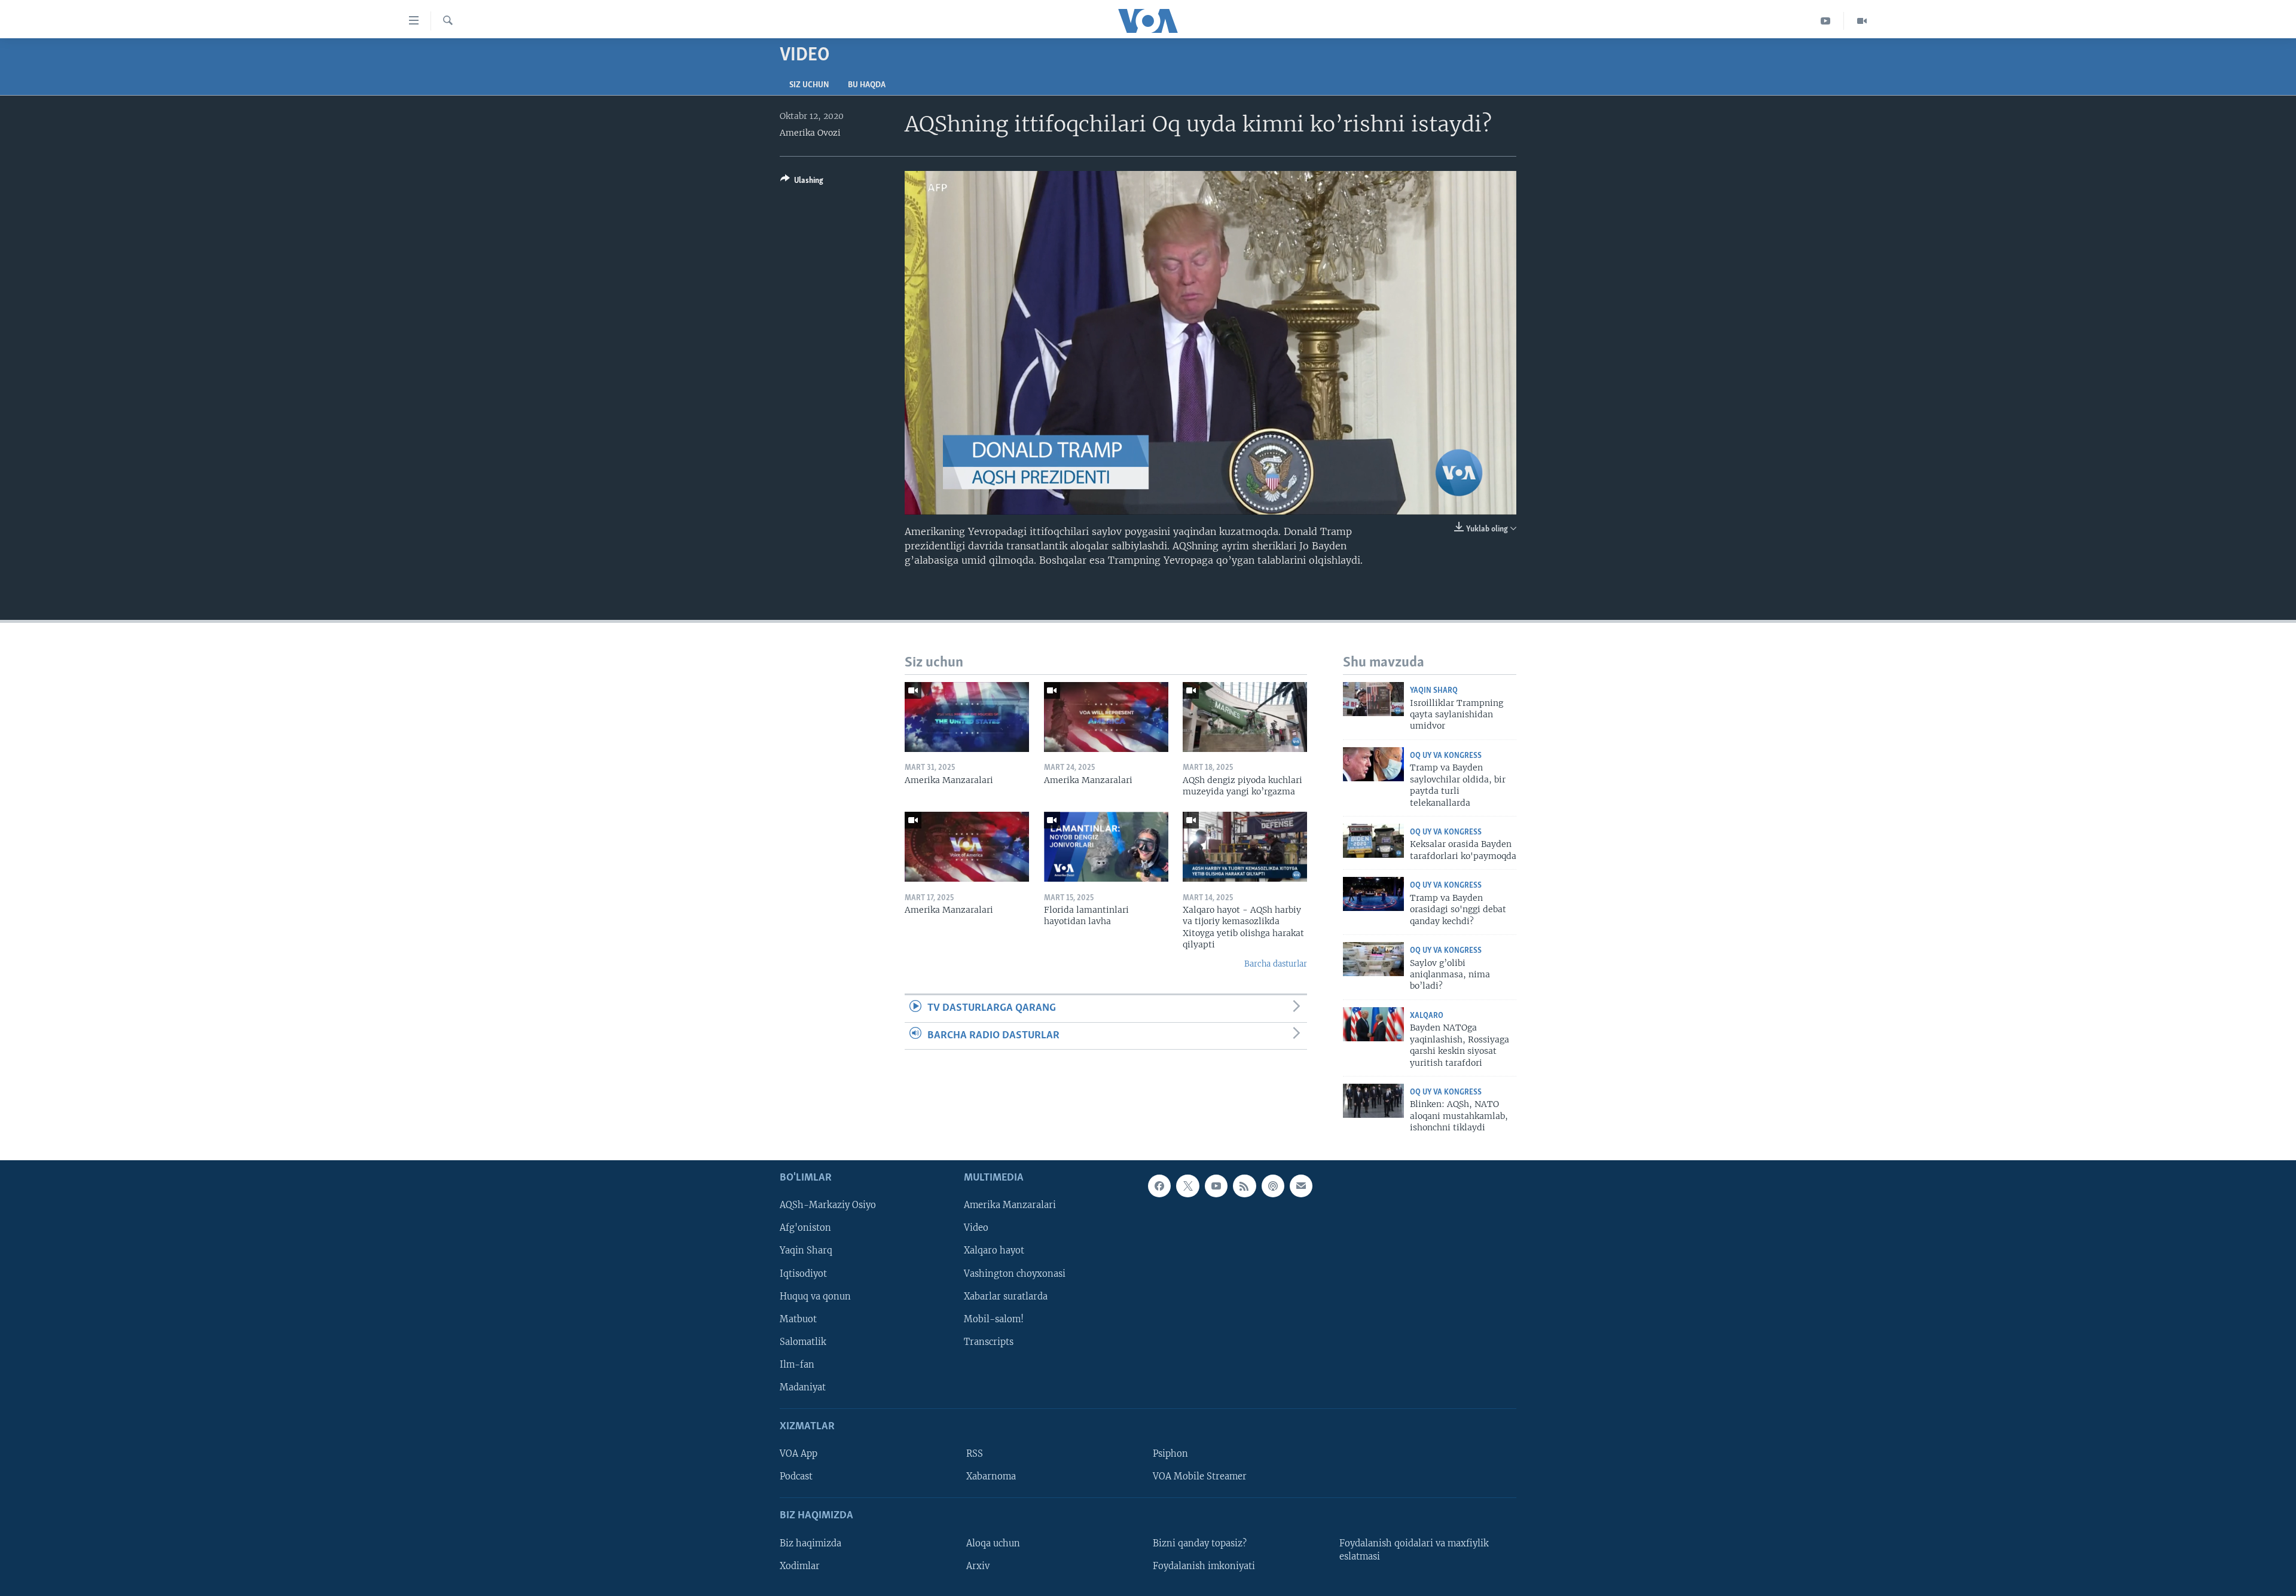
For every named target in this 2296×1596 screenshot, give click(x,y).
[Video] (1862, 21)
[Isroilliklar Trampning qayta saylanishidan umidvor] (1373, 699)
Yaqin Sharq (1434, 691)
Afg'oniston (805, 1228)
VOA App (799, 1454)
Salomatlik (803, 1341)
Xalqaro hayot (994, 1250)
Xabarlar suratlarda (1006, 1296)
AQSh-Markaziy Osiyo (828, 1205)
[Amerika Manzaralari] (967, 717)
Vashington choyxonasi (1015, 1273)
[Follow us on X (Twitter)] (1187, 1186)
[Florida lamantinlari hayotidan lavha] (1106, 847)
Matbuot (798, 1319)
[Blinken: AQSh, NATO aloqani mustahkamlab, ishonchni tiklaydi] (1373, 1101)
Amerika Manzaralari (1010, 1205)
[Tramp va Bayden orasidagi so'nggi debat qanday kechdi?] (1373, 894)
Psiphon (1170, 1454)
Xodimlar (800, 1566)
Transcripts (989, 1341)
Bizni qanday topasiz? (1200, 1543)
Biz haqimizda (810, 1543)
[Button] (802, 182)
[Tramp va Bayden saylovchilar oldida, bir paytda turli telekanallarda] (1373, 764)
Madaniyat (803, 1387)
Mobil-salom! (994, 1319)
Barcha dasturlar (1276, 964)
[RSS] (1244, 1186)
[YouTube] (1826, 21)
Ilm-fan (797, 1364)
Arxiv (978, 1566)
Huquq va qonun (815, 1296)
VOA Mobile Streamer (1200, 1476)
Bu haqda (867, 85)
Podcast (796, 1476)
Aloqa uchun (993, 1543)
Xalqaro (1427, 1016)
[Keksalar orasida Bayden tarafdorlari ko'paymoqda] (1373, 841)
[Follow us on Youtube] (1216, 1186)
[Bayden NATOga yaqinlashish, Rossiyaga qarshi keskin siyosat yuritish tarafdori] (1373, 1024)
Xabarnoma (991, 1476)
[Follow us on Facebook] (1159, 1186)
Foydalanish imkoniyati (1204, 1566)
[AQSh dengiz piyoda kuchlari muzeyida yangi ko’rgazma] (1245, 717)
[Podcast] (1273, 1186)
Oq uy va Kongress (1446, 756)
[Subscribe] (1301, 1186)
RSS (975, 1454)
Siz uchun (809, 85)
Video (976, 1228)
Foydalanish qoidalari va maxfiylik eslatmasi (1414, 1549)
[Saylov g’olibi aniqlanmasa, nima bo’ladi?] (1373, 959)
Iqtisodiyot (803, 1273)
